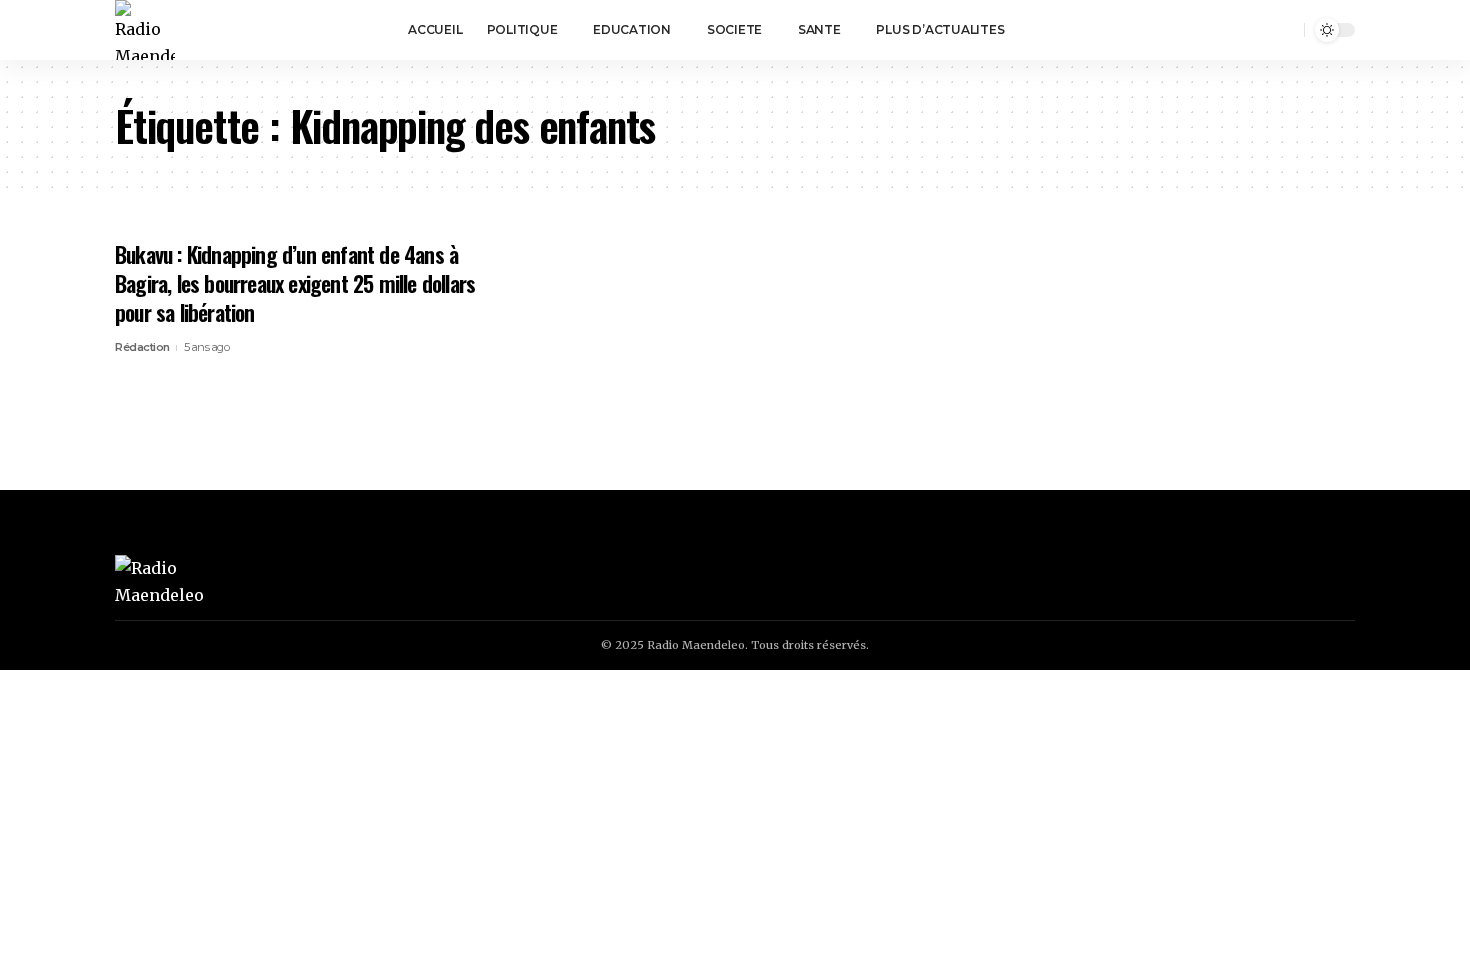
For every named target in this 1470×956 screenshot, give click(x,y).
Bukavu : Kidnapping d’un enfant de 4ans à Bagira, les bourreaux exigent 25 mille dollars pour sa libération (295, 282)
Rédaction (142, 347)
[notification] (1258, 30)
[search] (1286, 30)
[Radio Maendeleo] (145, 30)
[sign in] (1230, 30)
